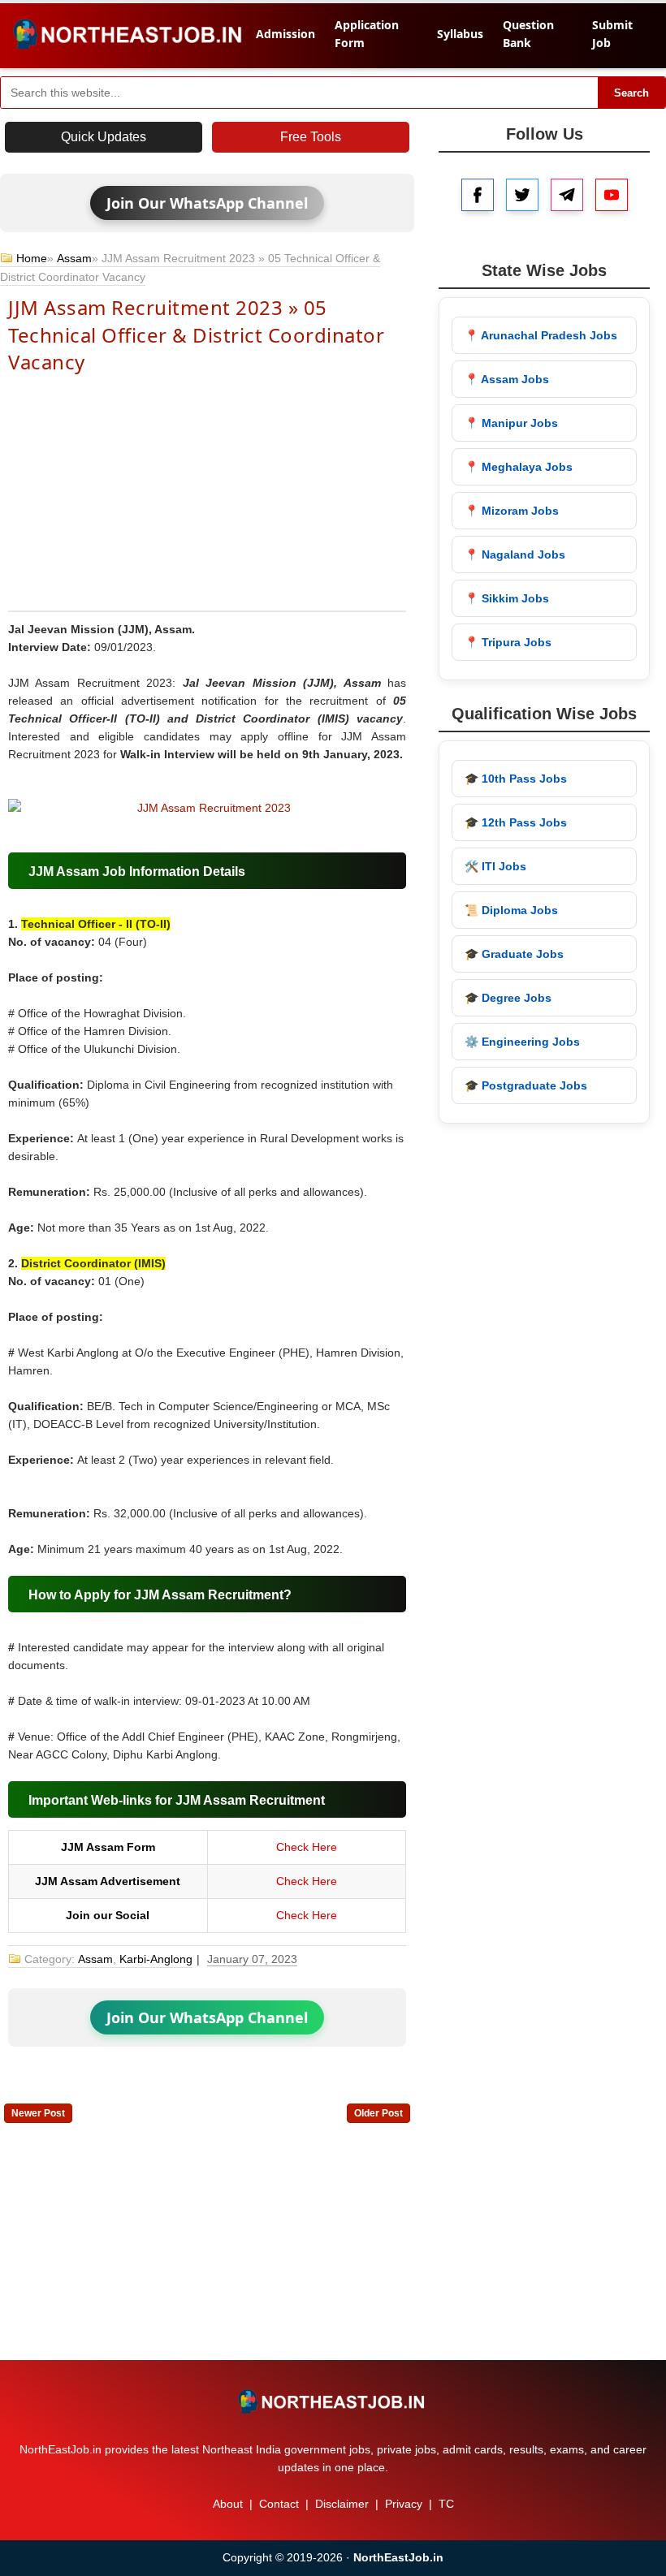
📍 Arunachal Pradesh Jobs (541, 335)
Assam (74, 258)
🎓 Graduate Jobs (514, 954)
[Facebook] (478, 195)
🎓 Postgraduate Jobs (526, 1085)
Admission (285, 34)
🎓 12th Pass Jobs (516, 822)
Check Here (307, 1847)
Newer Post (38, 2113)
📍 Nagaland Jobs (515, 554)
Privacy (404, 2504)
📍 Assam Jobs (507, 379)
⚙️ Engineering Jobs (522, 1042)
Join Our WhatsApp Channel (207, 203)
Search (631, 93)
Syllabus (460, 34)
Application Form (367, 34)
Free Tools (311, 137)
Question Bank (528, 34)
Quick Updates (104, 137)
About (228, 2504)
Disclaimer (342, 2504)
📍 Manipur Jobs (511, 423)
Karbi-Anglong (156, 1959)
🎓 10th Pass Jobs (516, 779)
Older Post (378, 2113)
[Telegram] (567, 195)
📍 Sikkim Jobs (507, 598)
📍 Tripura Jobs (508, 642)
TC (446, 2504)
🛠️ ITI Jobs (495, 866)
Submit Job (612, 34)
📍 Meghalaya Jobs (519, 467)
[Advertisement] (207, 491)
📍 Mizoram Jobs (512, 511)
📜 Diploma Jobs (511, 910)
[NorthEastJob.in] (333, 2401)
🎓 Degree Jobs (508, 998)
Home (32, 258)
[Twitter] (522, 195)
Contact (279, 2504)
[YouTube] (612, 195)
